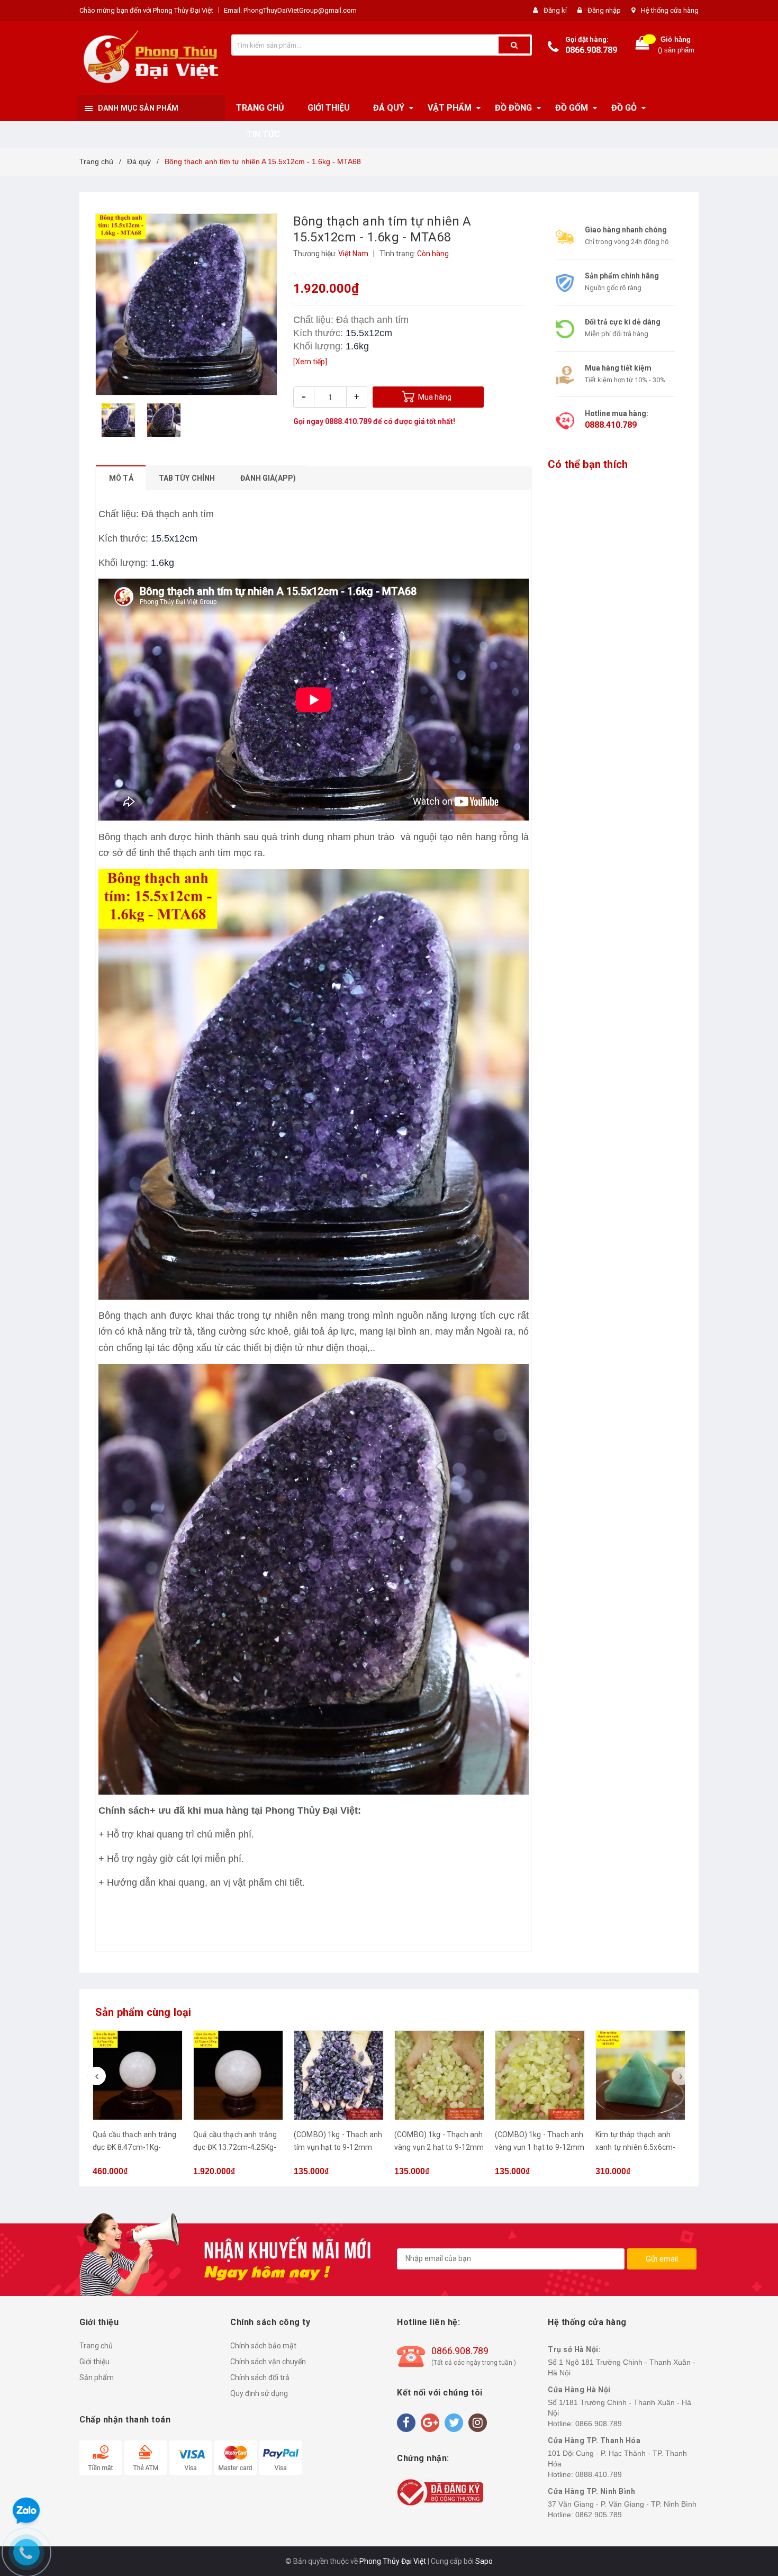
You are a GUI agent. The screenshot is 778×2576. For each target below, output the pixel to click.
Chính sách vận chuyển (268, 2362)
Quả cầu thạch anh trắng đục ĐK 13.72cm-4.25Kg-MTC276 (235, 2147)
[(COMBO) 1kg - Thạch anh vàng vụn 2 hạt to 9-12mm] (439, 2075)
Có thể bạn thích (588, 464)
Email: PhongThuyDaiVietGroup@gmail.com (290, 10)
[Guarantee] (440, 2491)
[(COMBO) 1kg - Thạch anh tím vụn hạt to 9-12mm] (339, 2075)
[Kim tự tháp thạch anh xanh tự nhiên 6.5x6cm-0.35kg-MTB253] (640, 2075)
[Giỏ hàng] (643, 45)
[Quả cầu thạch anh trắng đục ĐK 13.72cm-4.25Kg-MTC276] (238, 2075)
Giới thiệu (94, 2362)
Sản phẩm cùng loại (143, 2012)
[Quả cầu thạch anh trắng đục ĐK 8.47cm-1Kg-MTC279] (138, 2075)
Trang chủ (96, 2346)
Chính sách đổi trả (260, 2377)
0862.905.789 (599, 2515)
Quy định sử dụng (259, 2393)
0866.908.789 (591, 50)
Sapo (484, 2561)
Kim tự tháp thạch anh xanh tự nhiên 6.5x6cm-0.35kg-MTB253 (635, 2147)
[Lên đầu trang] (759, 1277)
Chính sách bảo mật (263, 2346)
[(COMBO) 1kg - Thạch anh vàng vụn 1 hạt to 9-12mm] (540, 2075)
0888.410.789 (348, 421)
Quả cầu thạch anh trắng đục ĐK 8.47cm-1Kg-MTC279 (134, 2147)
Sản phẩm (97, 2377)
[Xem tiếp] (310, 362)
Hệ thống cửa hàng (670, 10)
